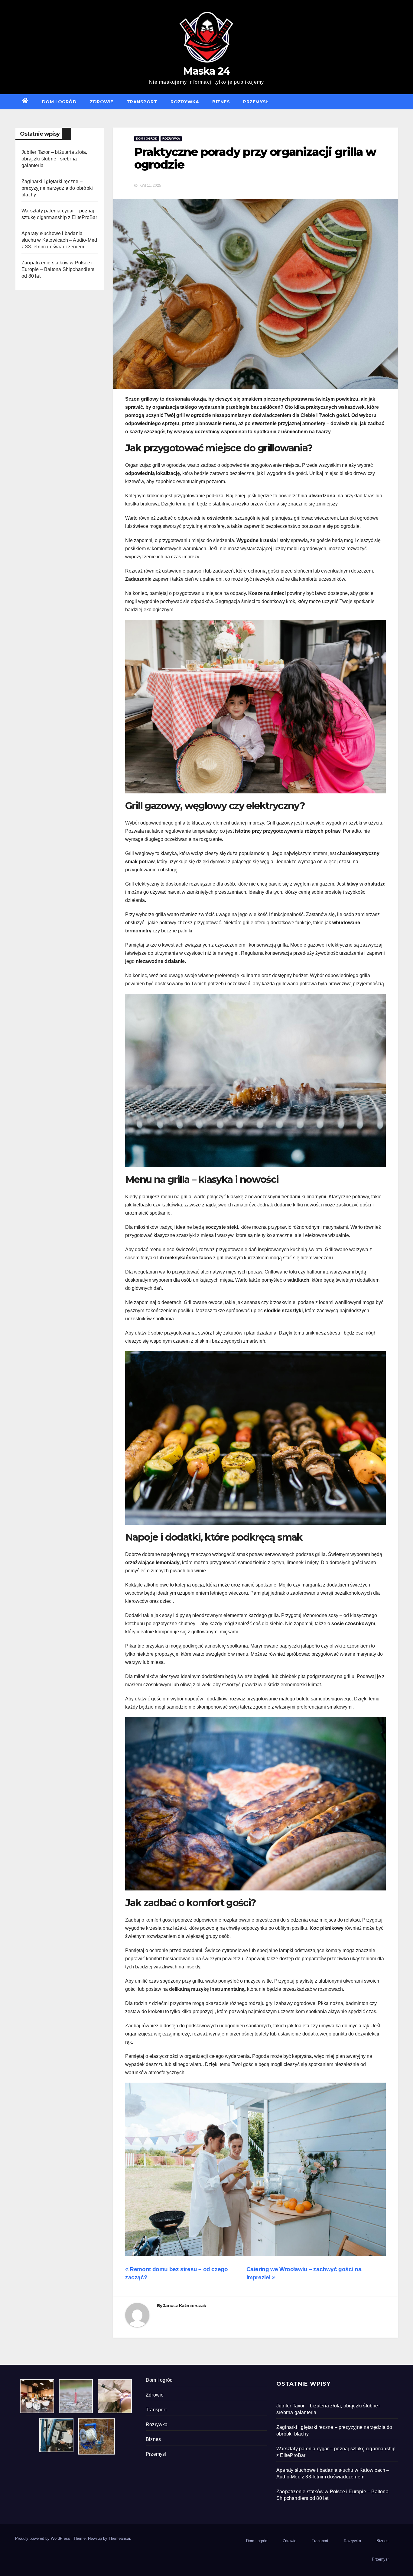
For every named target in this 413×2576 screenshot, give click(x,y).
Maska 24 (206, 71)
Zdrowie (102, 102)
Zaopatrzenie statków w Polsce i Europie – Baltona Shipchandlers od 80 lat (58, 269)
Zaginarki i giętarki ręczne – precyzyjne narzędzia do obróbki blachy (57, 188)
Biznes (221, 102)
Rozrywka (185, 102)
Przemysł (256, 102)
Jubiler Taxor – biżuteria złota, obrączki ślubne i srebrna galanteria (54, 159)
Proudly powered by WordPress (43, 2538)
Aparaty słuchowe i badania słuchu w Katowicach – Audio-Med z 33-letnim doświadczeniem (59, 240)
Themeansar (119, 2538)
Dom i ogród (59, 102)
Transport (142, 102)
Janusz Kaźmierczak (185, 2306)
